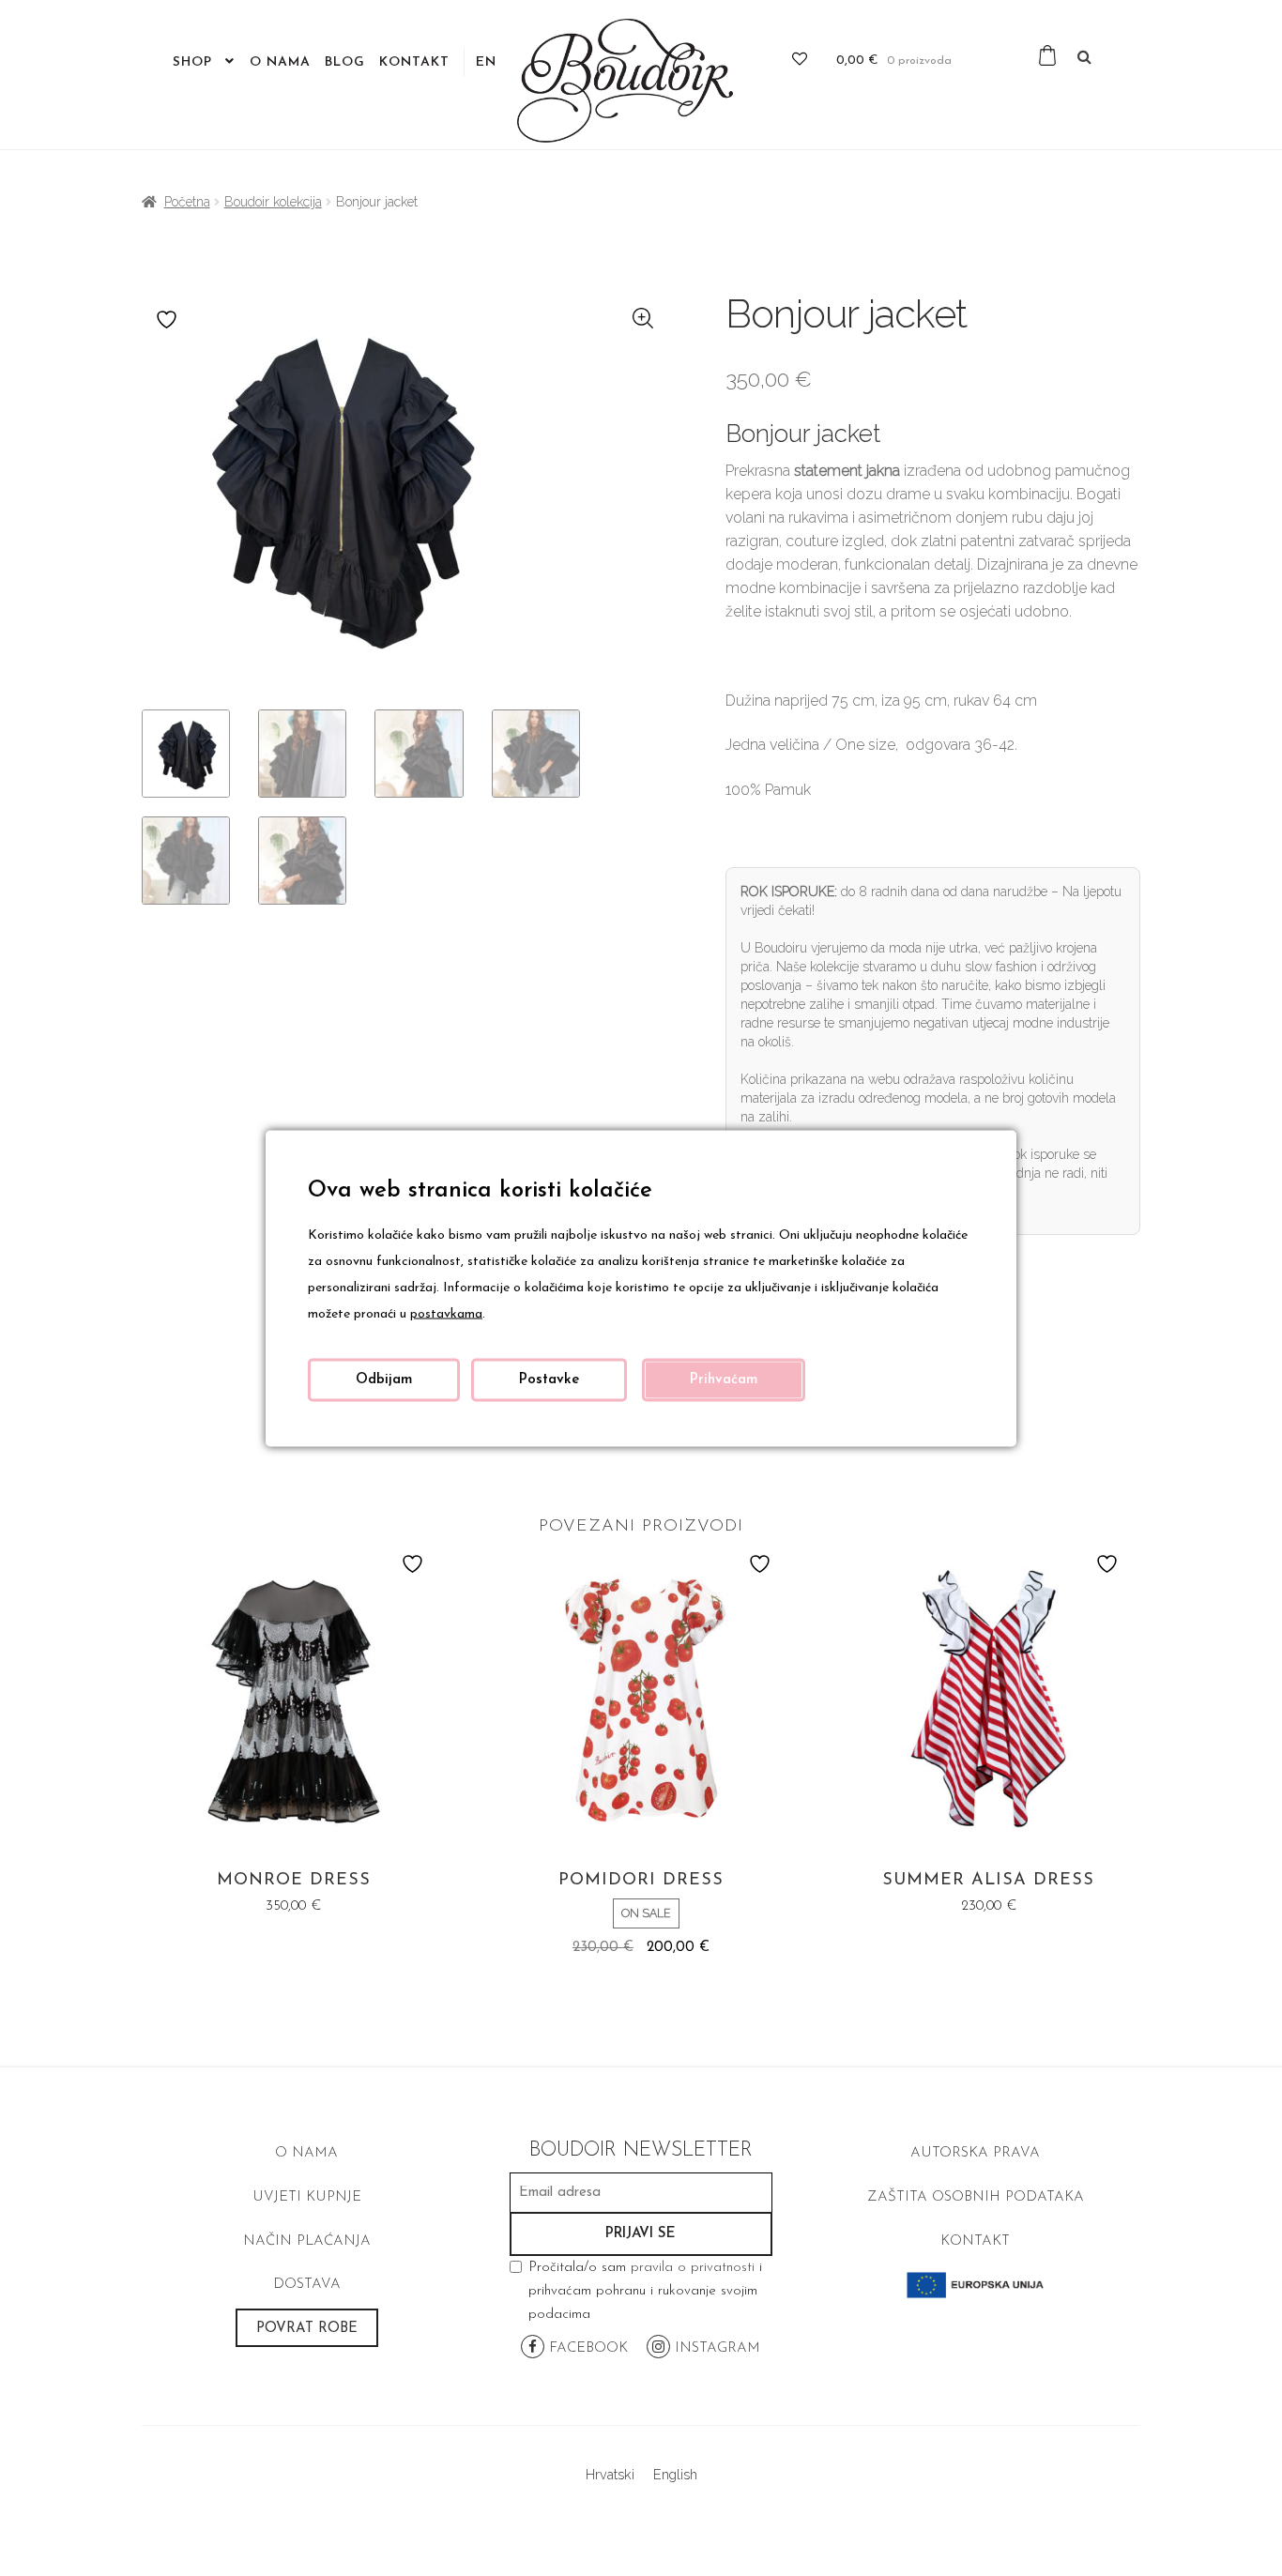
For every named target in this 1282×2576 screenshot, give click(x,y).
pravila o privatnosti (693, 2268)
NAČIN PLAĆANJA (307, 2241)
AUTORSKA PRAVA (975, 2153)
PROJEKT (975, 2285)
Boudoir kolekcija (273, 202)
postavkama (446, 1313)
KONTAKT (975, 2241)
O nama (280, 62)
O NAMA (306, 2153)
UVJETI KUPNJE (307, 2197)
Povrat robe (307, 2329)
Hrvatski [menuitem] (610, 2474)
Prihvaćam (724, 1379)
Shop (192, 62)
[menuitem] (486, 63)
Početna (187, 202)
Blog (345, 62)
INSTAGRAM (715, 2348)
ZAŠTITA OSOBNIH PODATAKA (976, 2197)
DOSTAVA (307, 2285)
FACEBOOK (586, 2348)
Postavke (549, 1379)
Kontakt (414, 62)
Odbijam (384, 1379)
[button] (644, 319)
